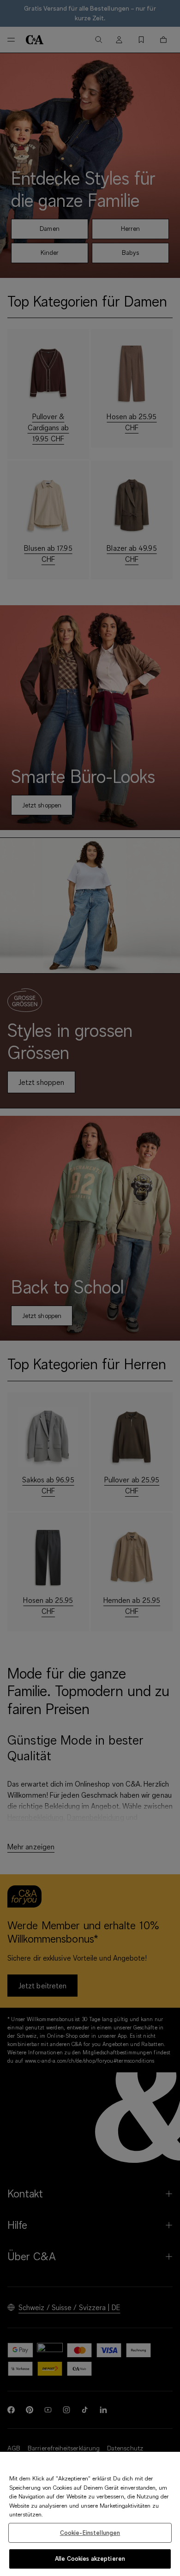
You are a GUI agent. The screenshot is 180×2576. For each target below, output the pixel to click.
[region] (90, 2514)
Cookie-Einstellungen (90, 2533)
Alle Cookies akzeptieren (90, 2558)
